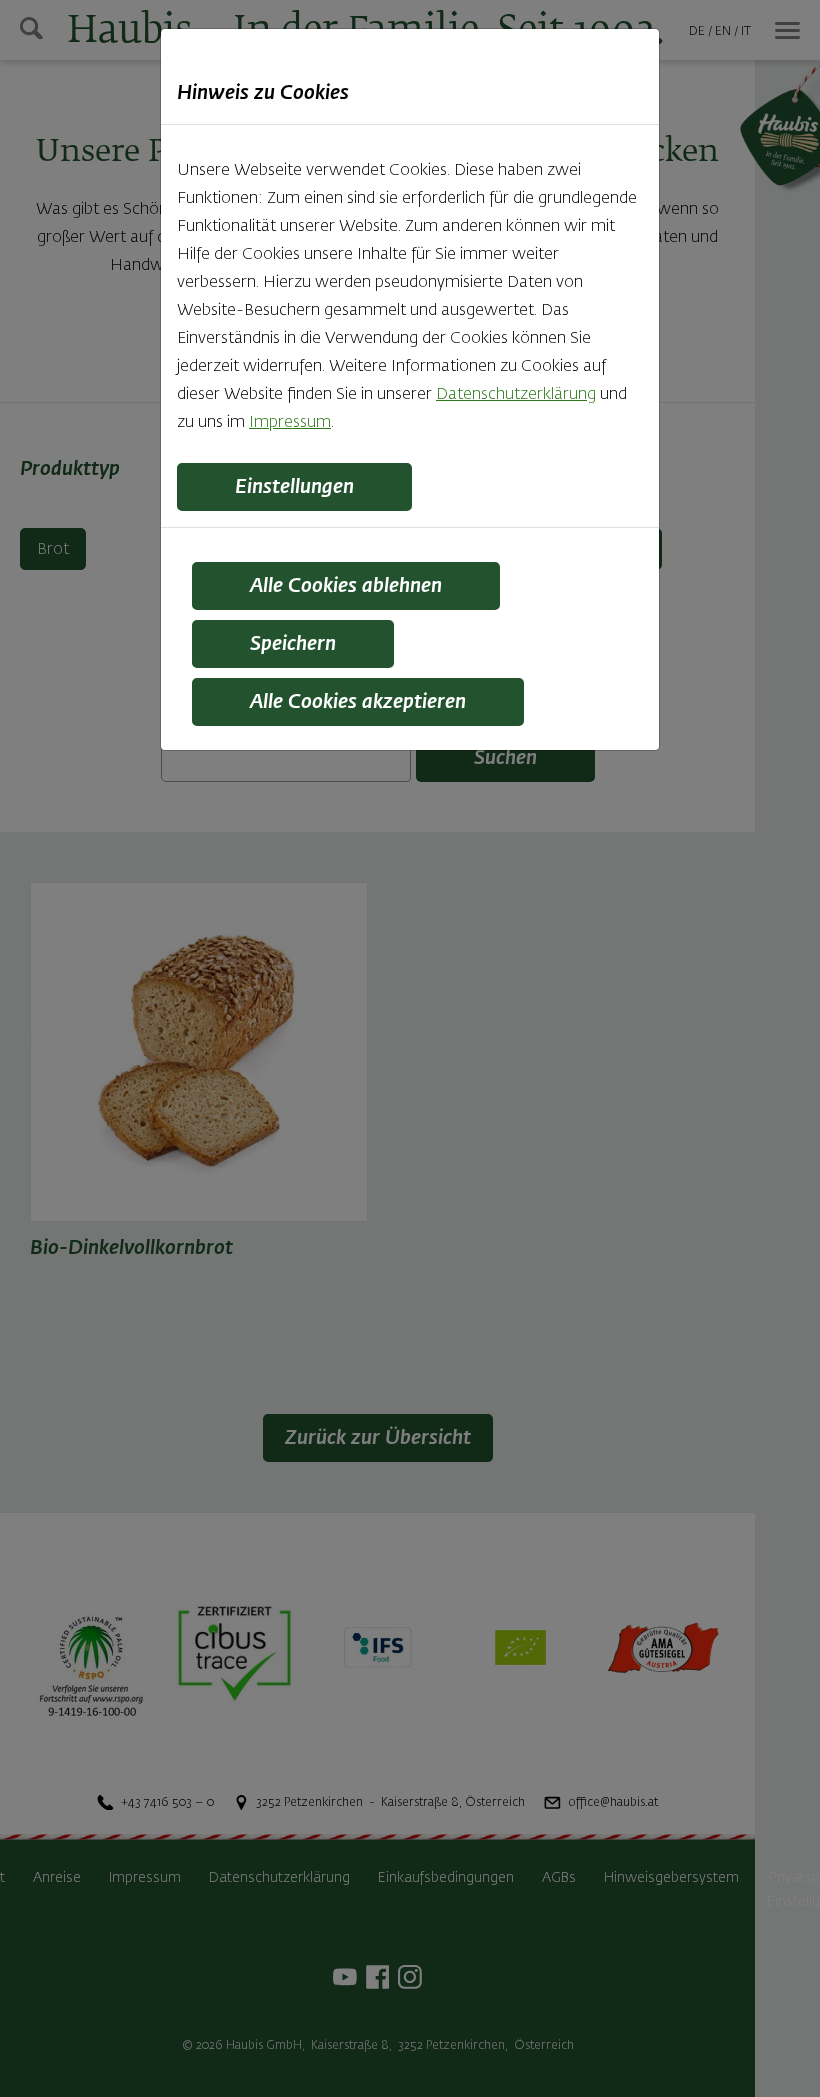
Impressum (290, 423)
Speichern (293, 644)
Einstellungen (294, 487)
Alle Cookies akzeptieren (358, 702)
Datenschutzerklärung (516, 395)
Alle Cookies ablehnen (346, 586)
